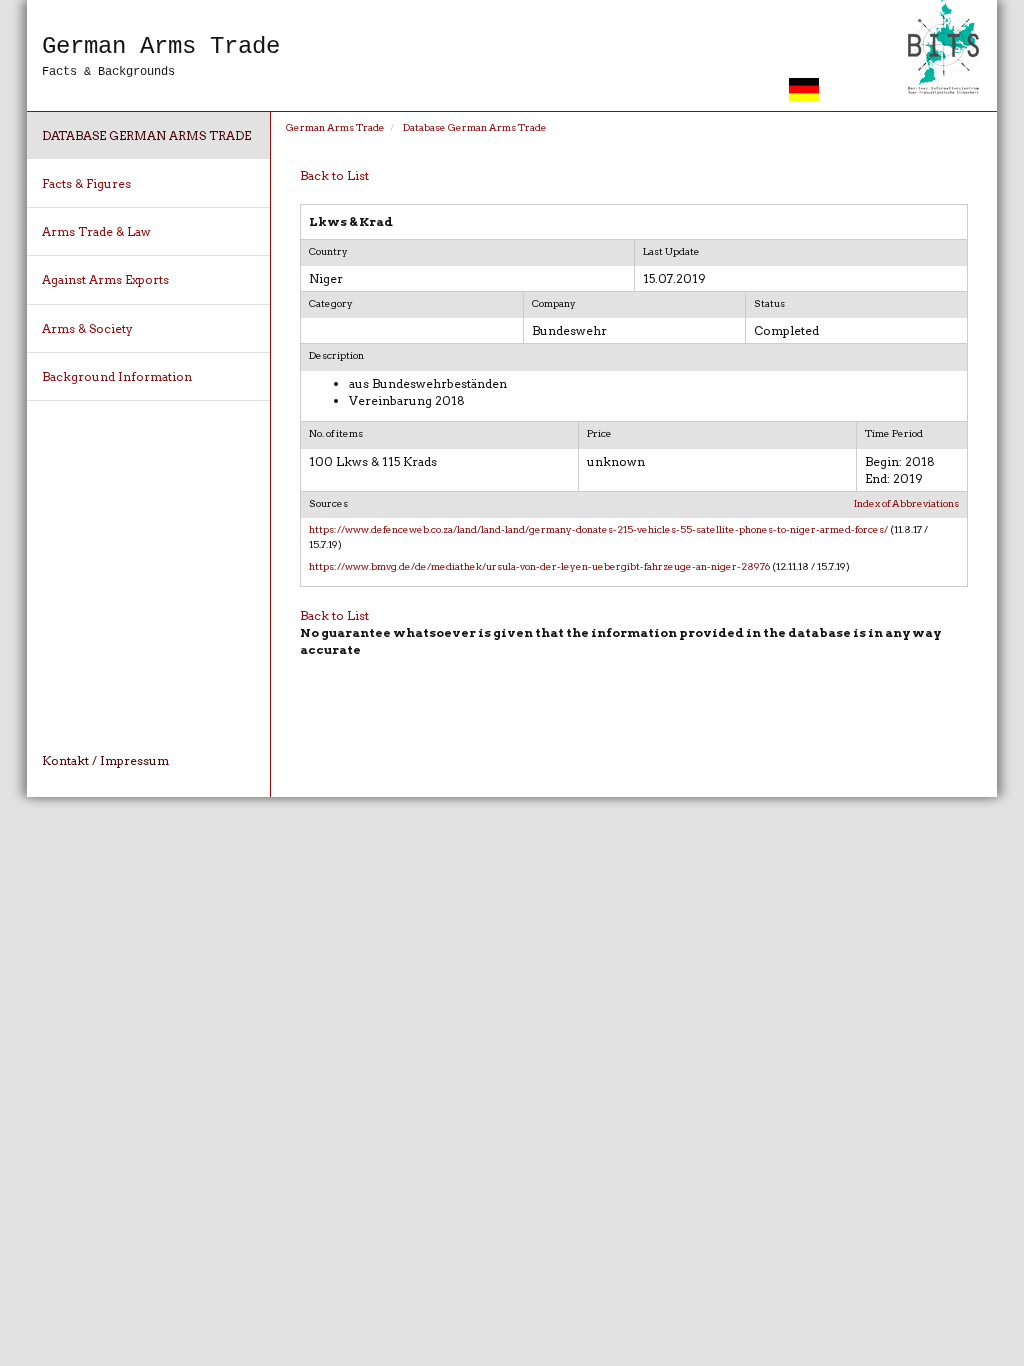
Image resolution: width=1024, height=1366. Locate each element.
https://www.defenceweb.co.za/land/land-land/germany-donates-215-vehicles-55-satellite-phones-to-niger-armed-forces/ (598, 529)
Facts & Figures (86, 183)
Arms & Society (87, 328)
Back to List (334, 175)
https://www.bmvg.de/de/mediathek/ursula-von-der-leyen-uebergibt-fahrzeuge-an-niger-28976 (539, 566)
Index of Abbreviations (906, 503)
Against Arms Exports (105, 279)
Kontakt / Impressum (105, 760)
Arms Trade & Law (96, 231)
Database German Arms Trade (146, 135)
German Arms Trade (335, 127)
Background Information (117, 376)
